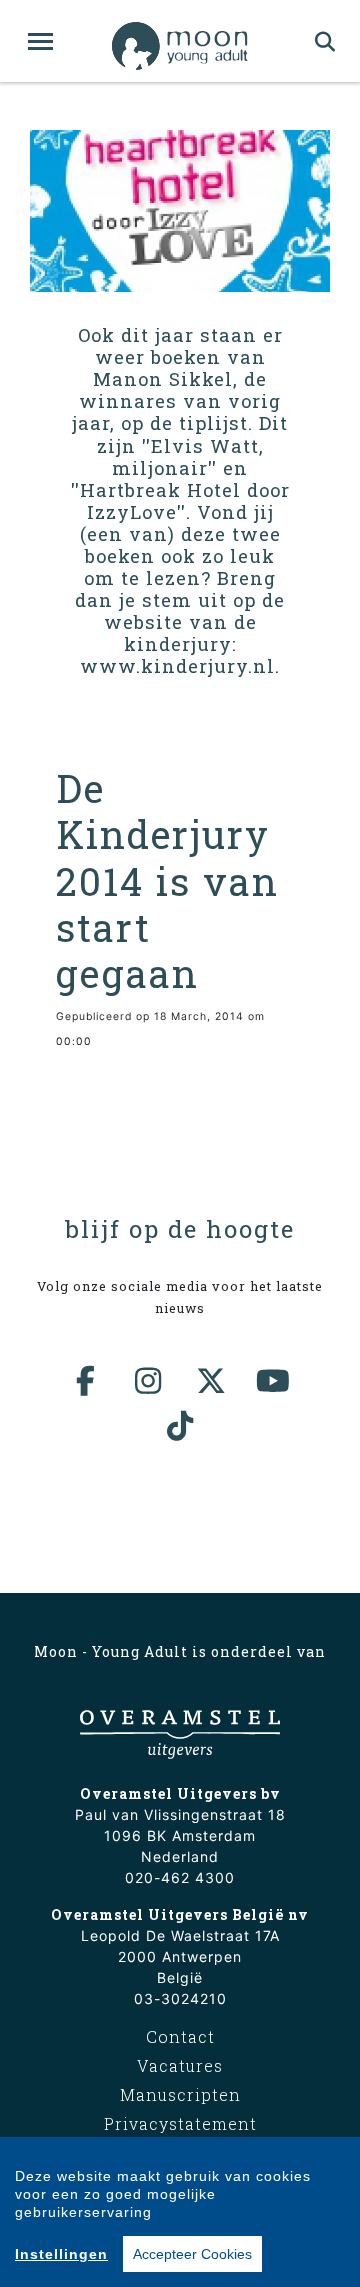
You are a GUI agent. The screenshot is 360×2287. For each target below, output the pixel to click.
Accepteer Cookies (192, 2254)
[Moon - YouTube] (274, 1381)
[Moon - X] (212, 1381)
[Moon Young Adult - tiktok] (180, 1426)
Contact (180, 2036)
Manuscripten (180, 2094)
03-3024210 (180, 1998)
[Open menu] (40, 41)
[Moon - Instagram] (149, 1381)
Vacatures (180, 2065)
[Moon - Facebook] (87, 1381)
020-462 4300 (180, 1877)
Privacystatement (180, 2123)
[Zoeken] (325, 41)
